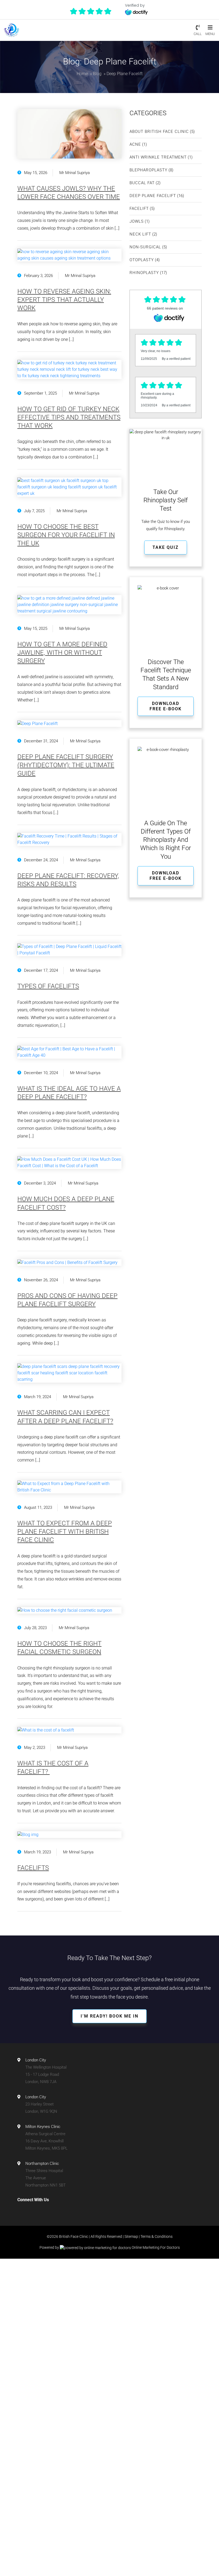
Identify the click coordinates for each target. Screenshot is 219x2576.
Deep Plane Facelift (153, 196)
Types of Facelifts (48, 986)
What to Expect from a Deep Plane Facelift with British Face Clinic (65, 1532)
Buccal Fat (142, 183)
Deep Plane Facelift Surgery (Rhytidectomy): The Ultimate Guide (66, 765)
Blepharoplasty (148, 170)
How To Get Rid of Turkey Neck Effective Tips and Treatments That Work (69, 417)
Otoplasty (142, 260)
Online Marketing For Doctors (155, 2247)
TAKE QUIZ (166, 547)
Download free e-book (166, 706)
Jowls (137, 221)
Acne (135, 144)
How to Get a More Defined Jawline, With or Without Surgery (62, 653)
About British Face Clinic (159, 132)
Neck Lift (140, 234)
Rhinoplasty (144, 273)
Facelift (139, 209)
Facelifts (33, 1868)
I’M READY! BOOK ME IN (109, 2016)
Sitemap (131, 2236)
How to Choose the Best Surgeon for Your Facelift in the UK (66, 535)
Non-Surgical (145, 247)
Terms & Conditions (157, 2236)
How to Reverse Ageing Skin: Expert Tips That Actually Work (64, 300)
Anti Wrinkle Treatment (158, 157)
